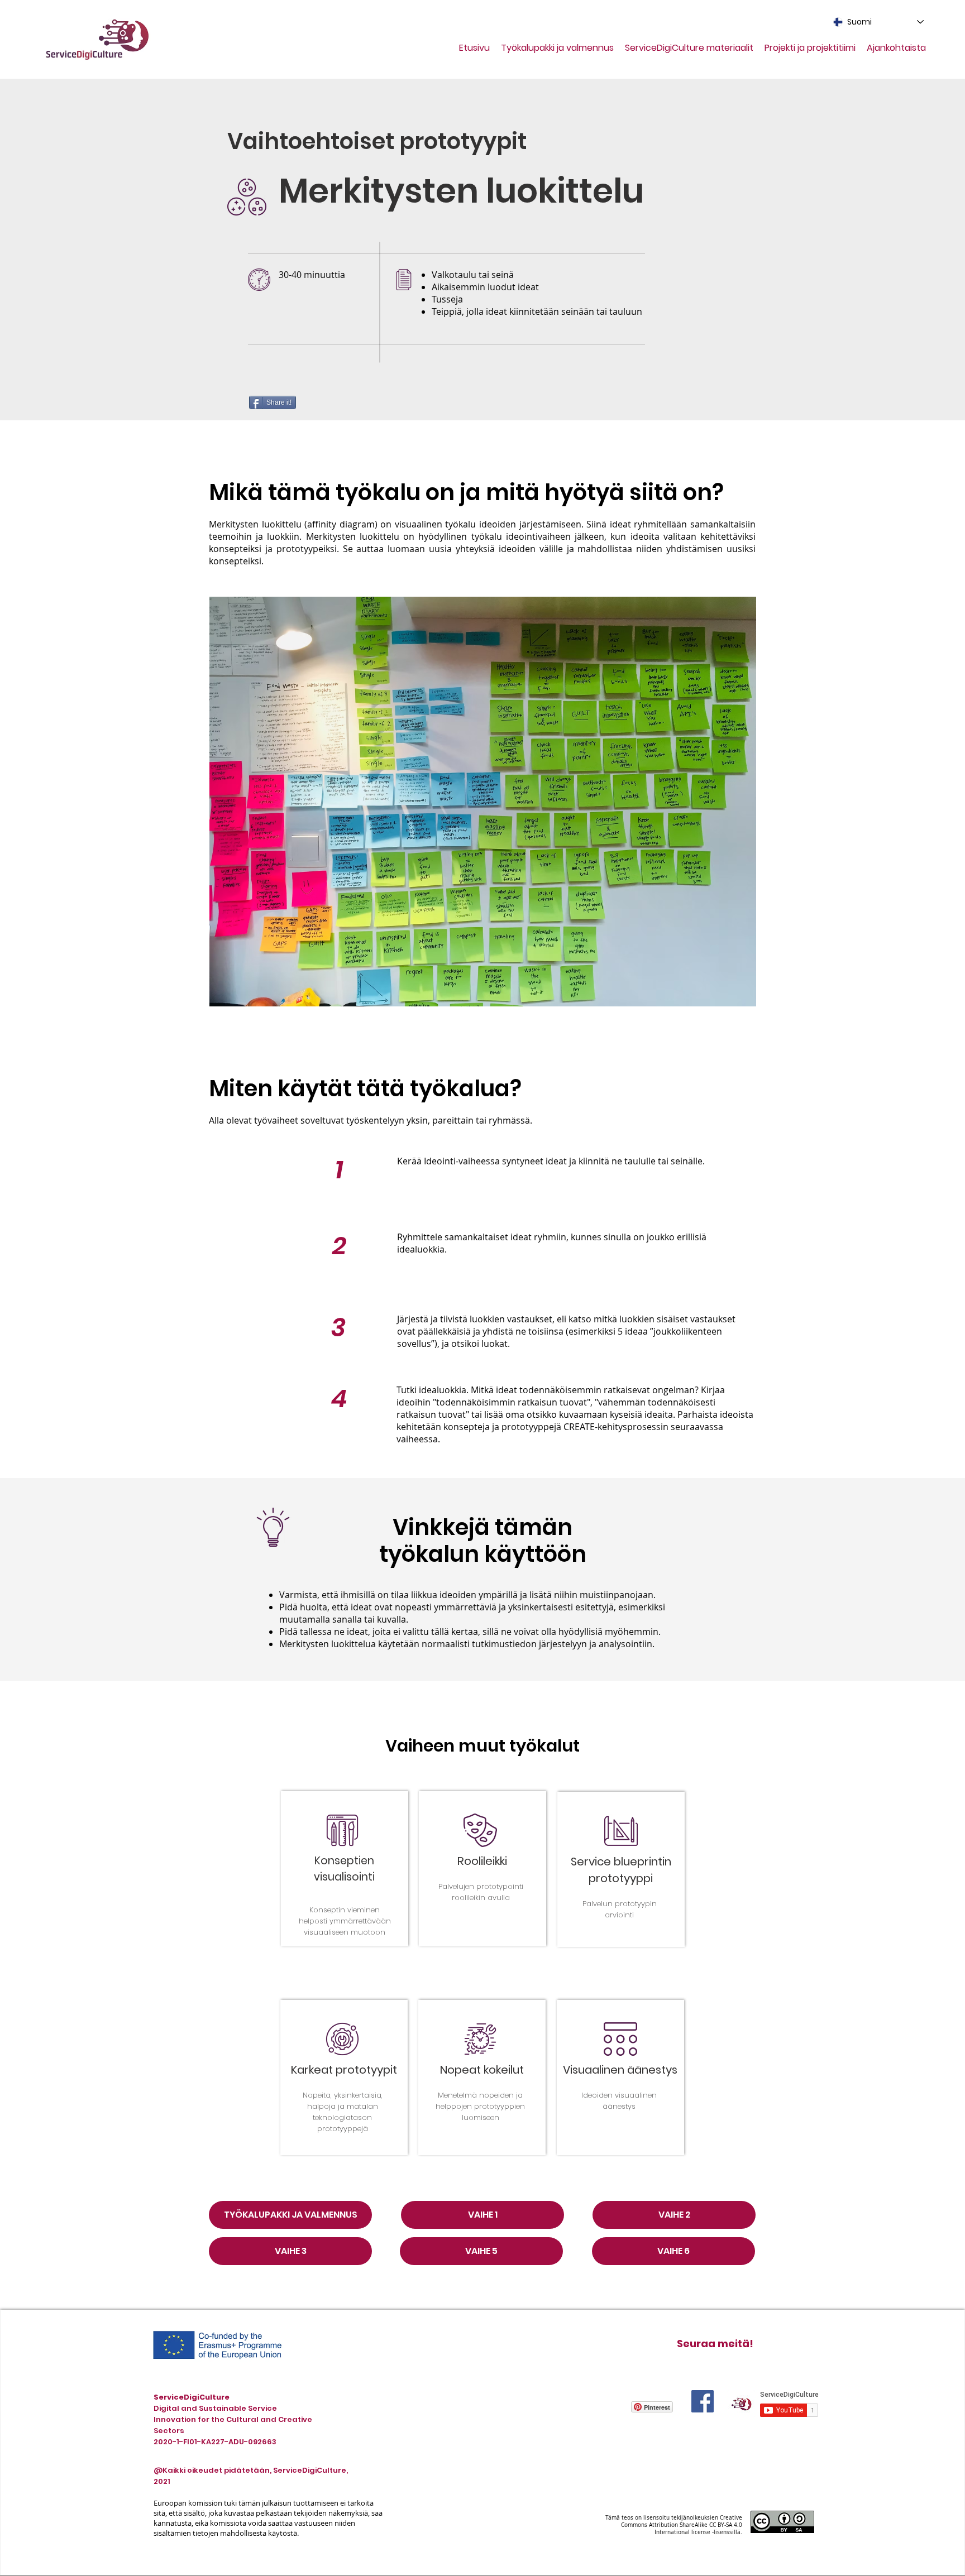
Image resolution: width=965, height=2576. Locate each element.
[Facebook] (703, 2401)
